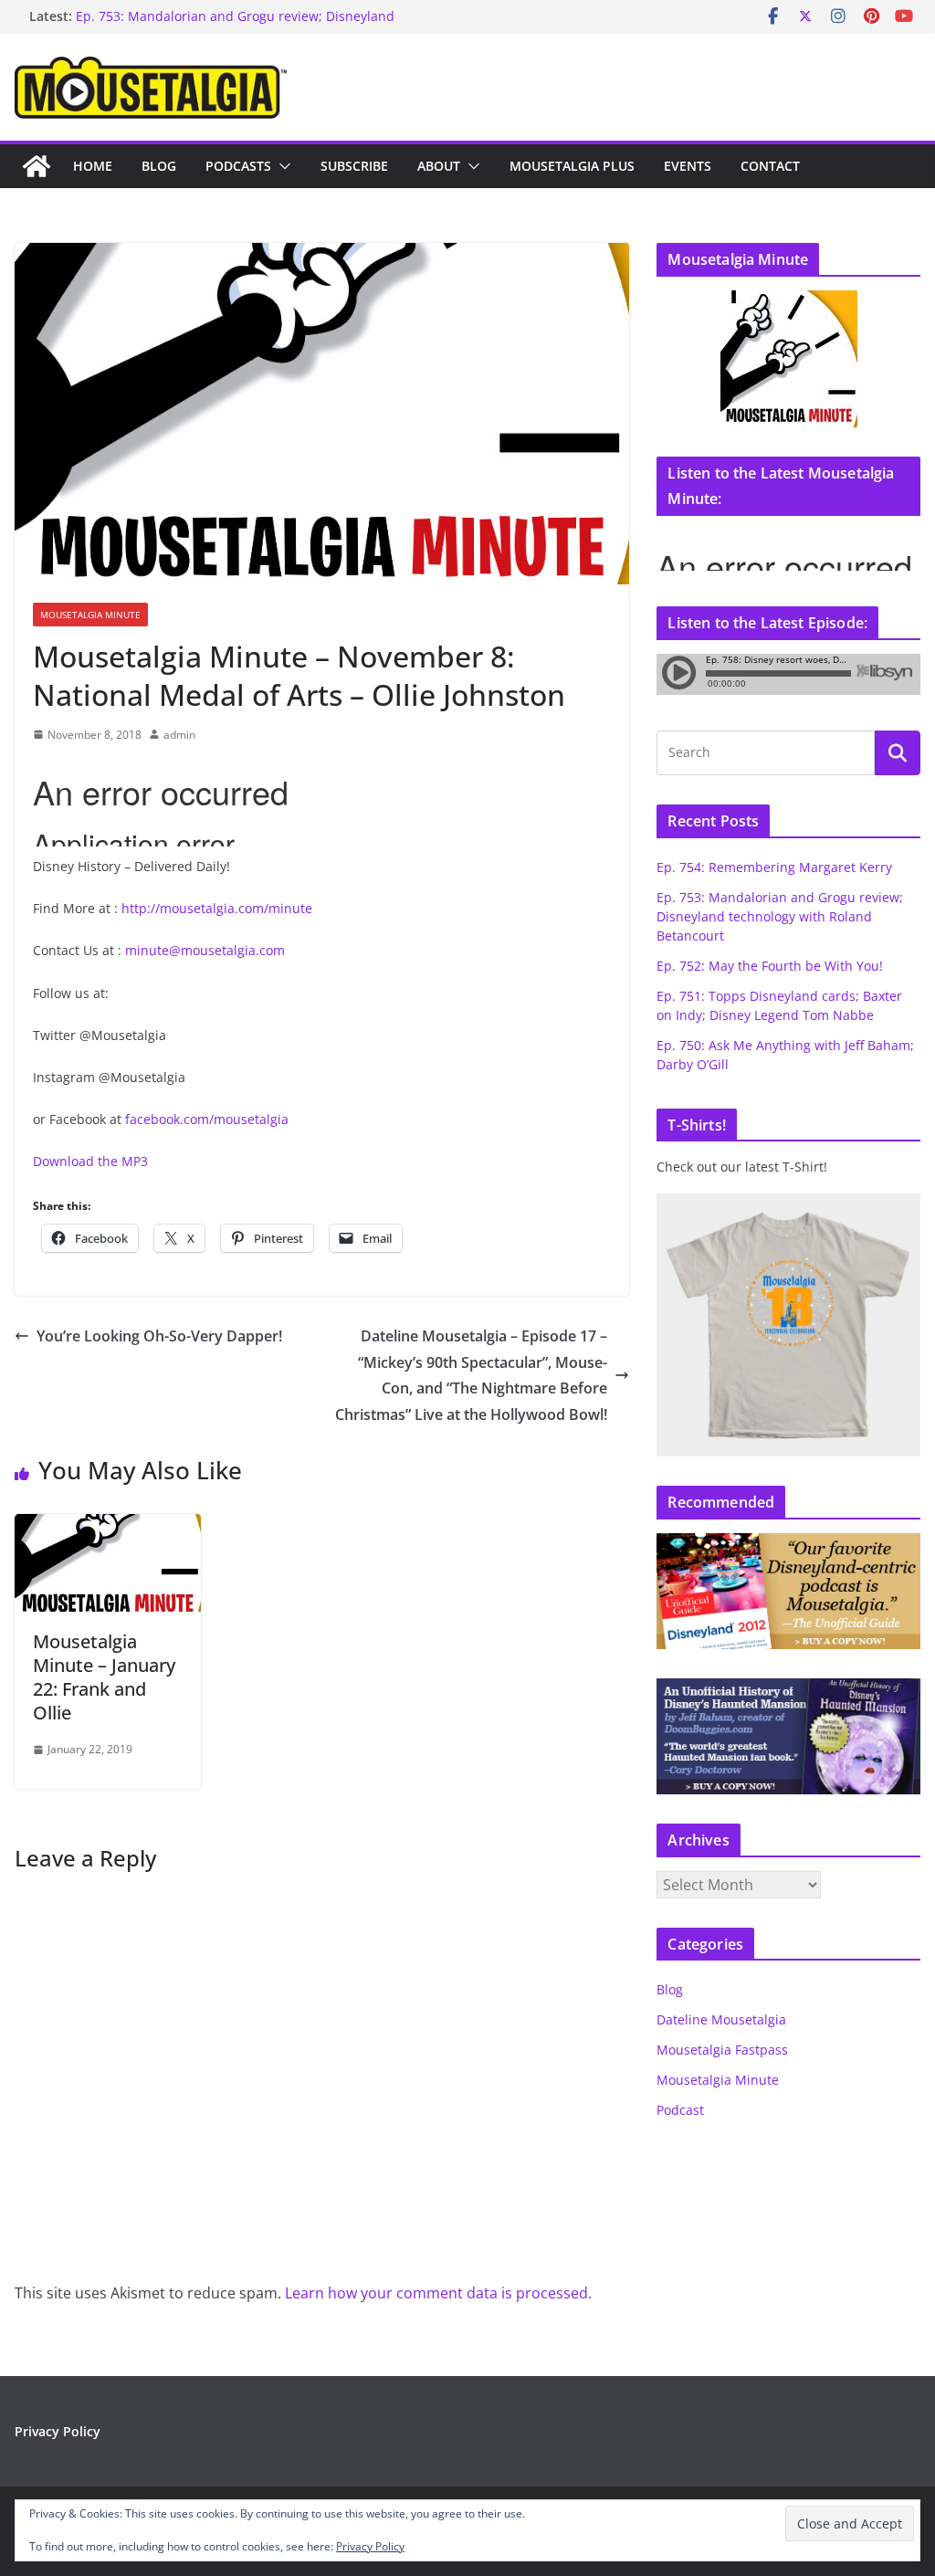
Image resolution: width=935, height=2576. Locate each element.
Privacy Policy (58, 2431)
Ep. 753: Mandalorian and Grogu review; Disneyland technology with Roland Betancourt (235, 25)
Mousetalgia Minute (90, 615)
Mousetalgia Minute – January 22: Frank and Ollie (104, 1677)
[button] (281, 166)
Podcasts (238, 166)
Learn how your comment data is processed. (438, 2293)
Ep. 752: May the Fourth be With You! (770, 966)
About (439, 166)
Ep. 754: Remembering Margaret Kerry (774, 867)
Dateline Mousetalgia (721, 2019)
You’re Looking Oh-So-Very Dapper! (159, 1336)
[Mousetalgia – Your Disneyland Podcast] (37, 166)
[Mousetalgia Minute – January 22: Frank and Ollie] (108, 1527)
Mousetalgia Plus (572, 166)
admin (179, 735)
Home (93, 166)
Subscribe (354, 166)
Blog (159, 166)
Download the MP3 (90, 1161)
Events (688, 166)
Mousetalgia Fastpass (722, 2050)
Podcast (680, 2110)
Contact (770, 166)
